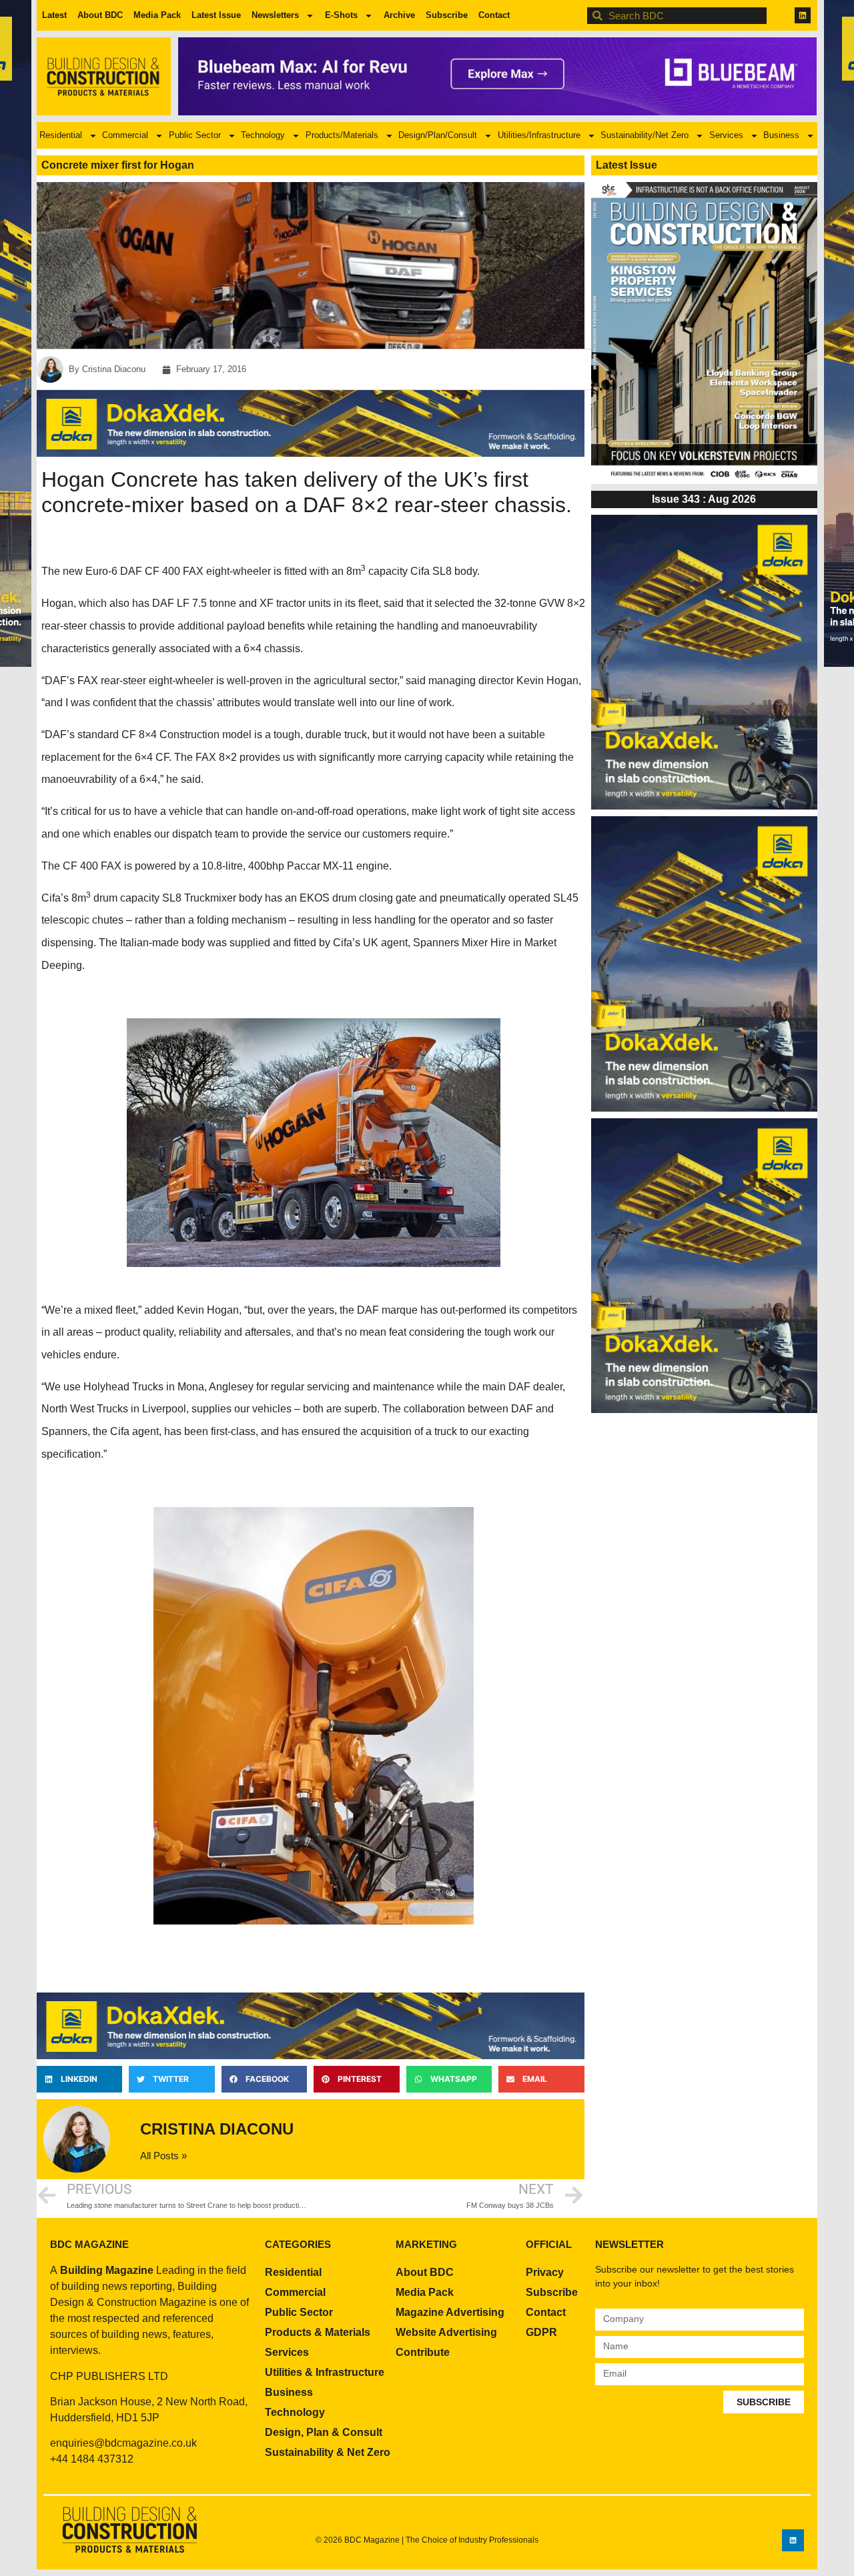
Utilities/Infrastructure (539, 135)
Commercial (125, 135)
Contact (494, 15)
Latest (54, 15)
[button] (79, 2079)
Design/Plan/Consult (438, 135)
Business (781, 135)
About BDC (100, 15)
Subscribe (447, 15)
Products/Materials (342, 135)
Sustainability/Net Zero (645, 135)
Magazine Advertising (450, 2312)
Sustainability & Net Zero (328, 2452)
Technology (263, 135)
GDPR (541, 2332)
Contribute (423, 2352)
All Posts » (163, 2156)
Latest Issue (216, 15)
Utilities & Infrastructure (325, 2372)
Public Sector (195, 135)
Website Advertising (446, 2332)
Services (726, 135)
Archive (399, 15)
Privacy (545, 2272)
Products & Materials (318, 2332)
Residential (61, 135)
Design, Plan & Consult (324, 2432)
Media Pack (157, 15)
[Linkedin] (803, 15)
